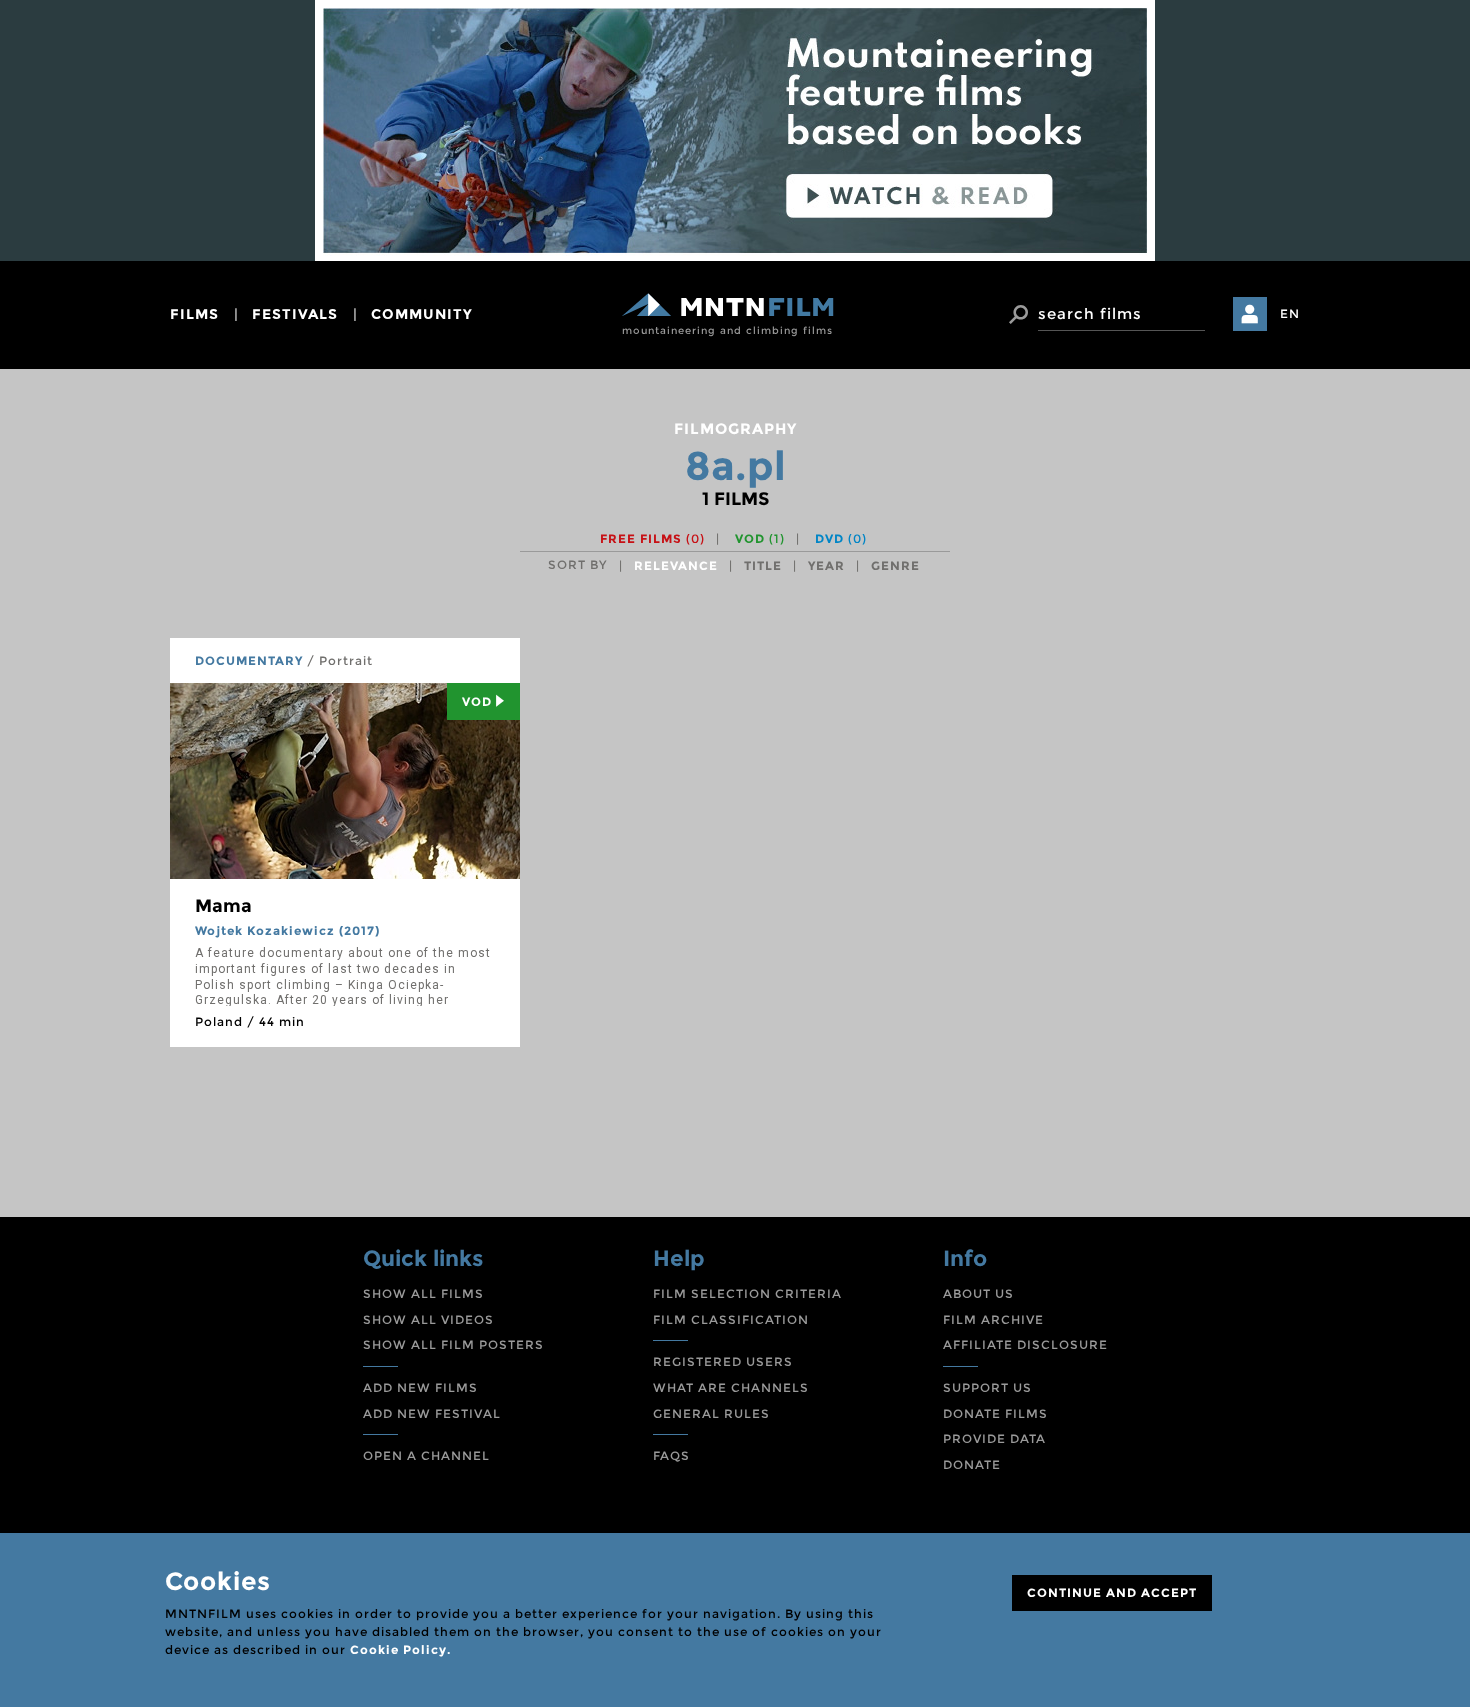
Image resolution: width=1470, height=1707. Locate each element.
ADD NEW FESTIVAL (432, 1413)
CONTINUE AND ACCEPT (1112, 1592)
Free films (652, 538)
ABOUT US (978, 1293)
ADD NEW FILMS (420, 1387)
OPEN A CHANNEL (426, 1455)
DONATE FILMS (995, 1413)
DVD (841, 538)
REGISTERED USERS (723, 1361)
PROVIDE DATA (994, 1438)
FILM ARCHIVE (993, 1319)
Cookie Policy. (400, 1649)
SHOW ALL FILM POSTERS (453, 1344)
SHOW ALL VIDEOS (428, 1319)
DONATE (972, 1464)
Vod (477, 701)
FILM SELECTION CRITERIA (747, 1293)
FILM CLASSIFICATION (731, 1319)
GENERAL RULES (711, 1413)
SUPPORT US (987, 1387)
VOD (760, 538)
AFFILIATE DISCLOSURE (1025, 1344)
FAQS (671, 1455)
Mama (223, 906)
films (194, 314)
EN (1290, 313)
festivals (295, 314)
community (422, 314)
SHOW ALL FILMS (423, 1293)
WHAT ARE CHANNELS (731, 1387)
